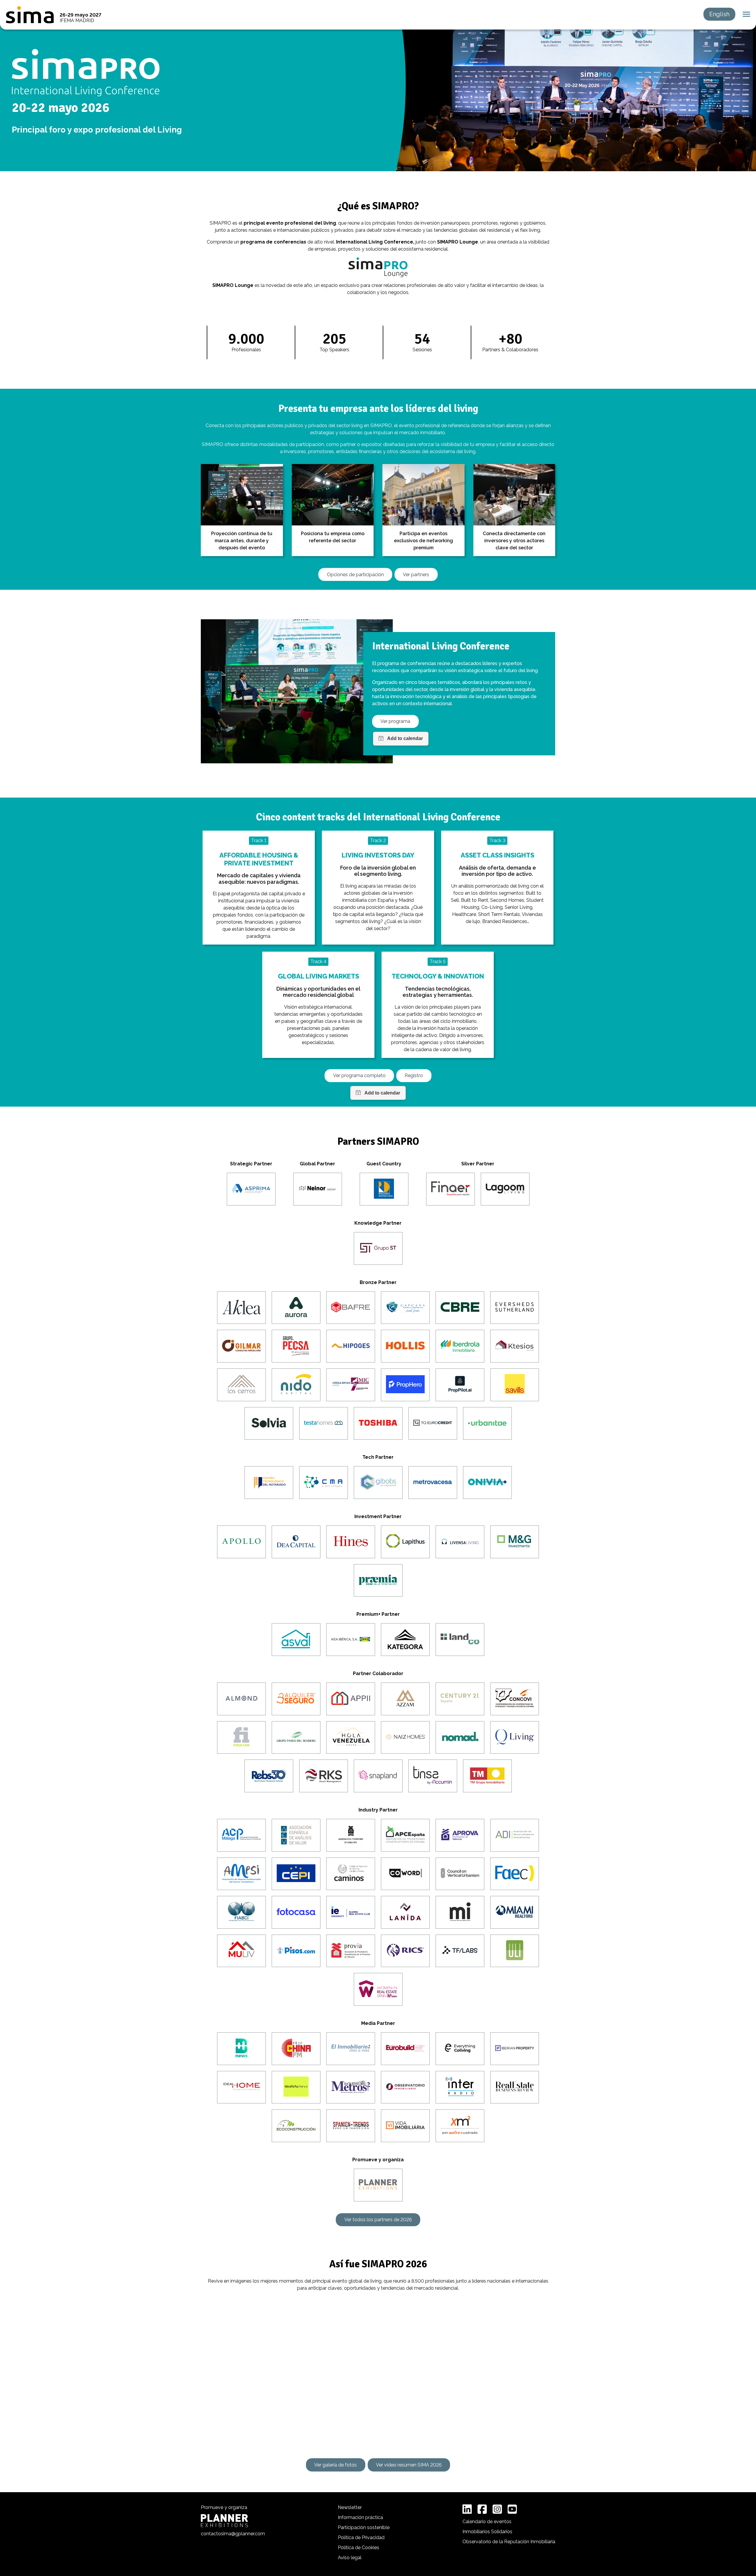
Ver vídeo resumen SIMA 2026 (409, 2465)
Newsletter (350, 2507)
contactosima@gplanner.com (233, 2534)
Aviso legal (350, 2558)
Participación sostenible (364, 2527)
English (719, 14)
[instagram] (497, 2509)
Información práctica (360, 2517)
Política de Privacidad (361, 2537)
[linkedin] (467, 2509)
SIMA (30, 15)
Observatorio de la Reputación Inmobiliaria (509, 2542)
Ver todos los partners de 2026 (378, 2220)
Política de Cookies (359, 2548)
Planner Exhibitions (224, 2521)
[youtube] (512, 2509)
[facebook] (482, 2509)
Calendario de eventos (487, 2522)
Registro (414, 1075)
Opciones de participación (355, 575)
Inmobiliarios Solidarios (487, 2532)
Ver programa (395, 721)
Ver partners (416, 575)
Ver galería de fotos (335, 2465)
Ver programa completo (359, 1075)
